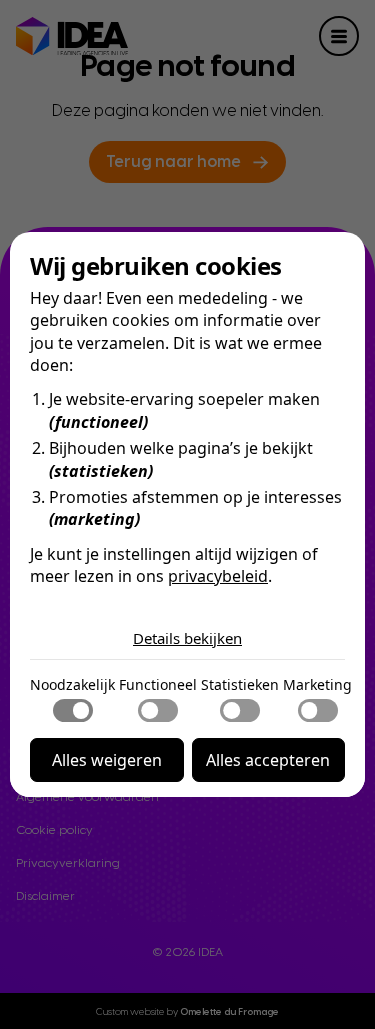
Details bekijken (187, 638)
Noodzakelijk (72, 684)
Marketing (317, 684)
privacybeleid (218, 576)
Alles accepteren (268, 760)
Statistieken (240, 684)
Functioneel (158, 684)
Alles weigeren (107, 760)
